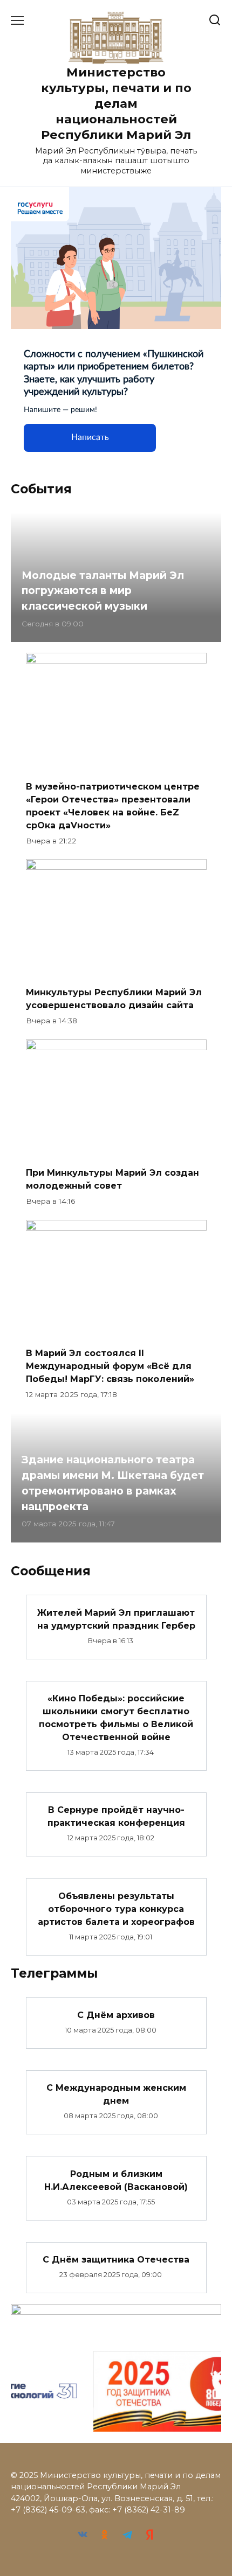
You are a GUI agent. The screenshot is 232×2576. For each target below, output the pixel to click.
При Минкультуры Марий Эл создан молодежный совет (112, 1179)
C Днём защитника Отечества (116, 2260)
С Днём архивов (116, 2015)
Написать (90, 437)
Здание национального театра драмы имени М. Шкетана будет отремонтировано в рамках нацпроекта (113, 1483)
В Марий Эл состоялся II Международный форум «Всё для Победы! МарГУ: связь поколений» (110, 1366)
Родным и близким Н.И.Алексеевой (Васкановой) (116, 2180)
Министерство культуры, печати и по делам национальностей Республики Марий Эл (116, 104)
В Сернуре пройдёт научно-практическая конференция (116, 1816)
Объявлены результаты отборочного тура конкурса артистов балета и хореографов (116, 1908)
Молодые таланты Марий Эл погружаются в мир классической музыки (103, 591)
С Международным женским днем (116, 2094)
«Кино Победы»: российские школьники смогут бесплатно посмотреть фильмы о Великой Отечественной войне (116, 1718)
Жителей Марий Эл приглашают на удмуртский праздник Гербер (116, 1619)
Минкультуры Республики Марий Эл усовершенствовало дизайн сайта (114, 999)
